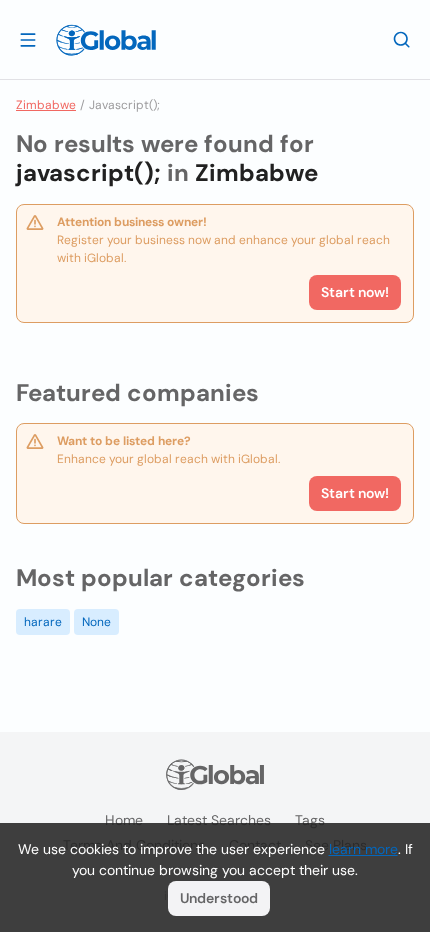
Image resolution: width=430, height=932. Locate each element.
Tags (310, 820)
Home (124, 820)
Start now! (355, 493)
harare (43, 622)
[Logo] (106, 40)
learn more (363, 849)
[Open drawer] (28, 39)
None (96, 622)
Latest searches (219, 820)
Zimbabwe (46, 105)
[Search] (402, 39)
